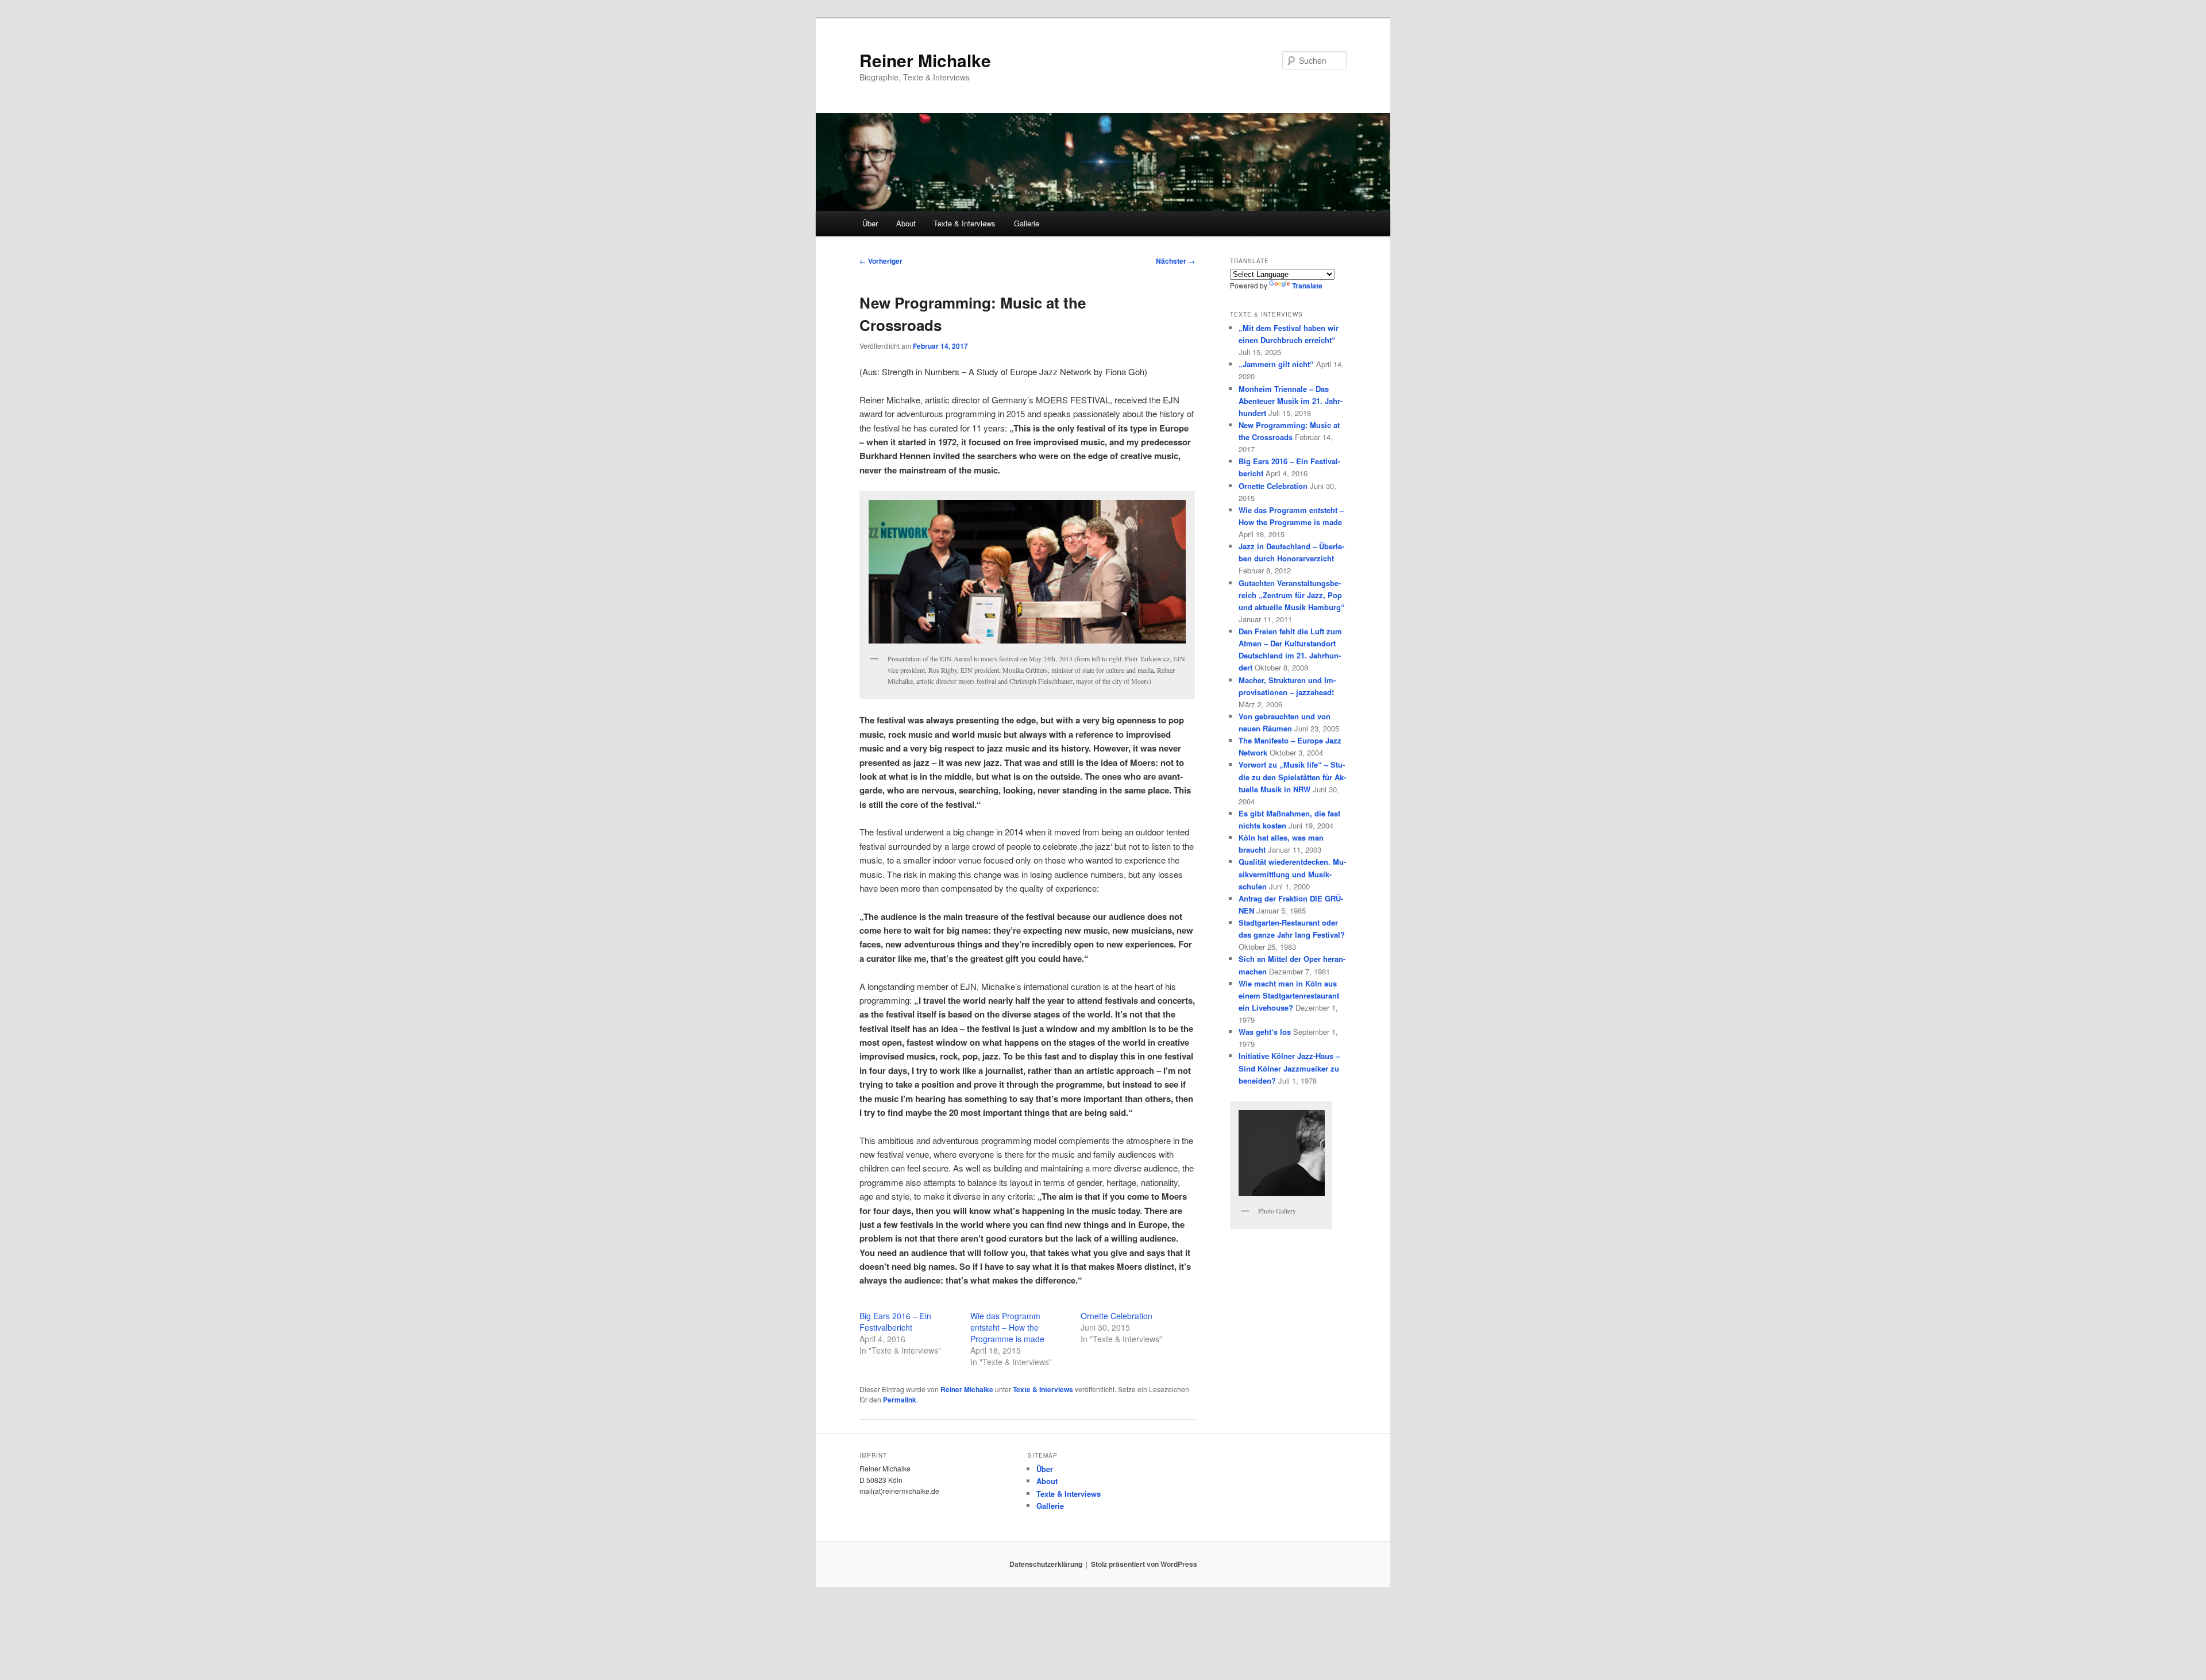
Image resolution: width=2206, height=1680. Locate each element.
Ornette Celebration (1117, 1316)
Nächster (1175, 261)
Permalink (900, 1400)
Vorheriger (881, 261)
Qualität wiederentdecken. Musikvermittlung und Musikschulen (1292, 874)
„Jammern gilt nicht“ (1276, 364)
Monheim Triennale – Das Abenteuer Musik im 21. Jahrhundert (1291, 401)
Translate (1307, 286)
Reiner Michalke (925, 60)
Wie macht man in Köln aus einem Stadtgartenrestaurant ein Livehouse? (1289, 995)
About (906, 223)
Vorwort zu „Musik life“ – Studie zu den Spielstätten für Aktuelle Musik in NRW (1292, 777)
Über (870, 223)
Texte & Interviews (965, 223)
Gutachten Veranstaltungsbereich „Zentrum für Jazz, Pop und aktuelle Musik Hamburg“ (1292, 595)
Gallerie (1027, 223)
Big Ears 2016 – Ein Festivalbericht (895, 1321)
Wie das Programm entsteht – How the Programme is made (1007, 1327)
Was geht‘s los (1265, 1032)
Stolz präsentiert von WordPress (1144, 1564)
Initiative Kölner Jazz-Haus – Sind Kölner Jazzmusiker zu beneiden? (1289, 1068)
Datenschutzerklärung (1046, 1564)
